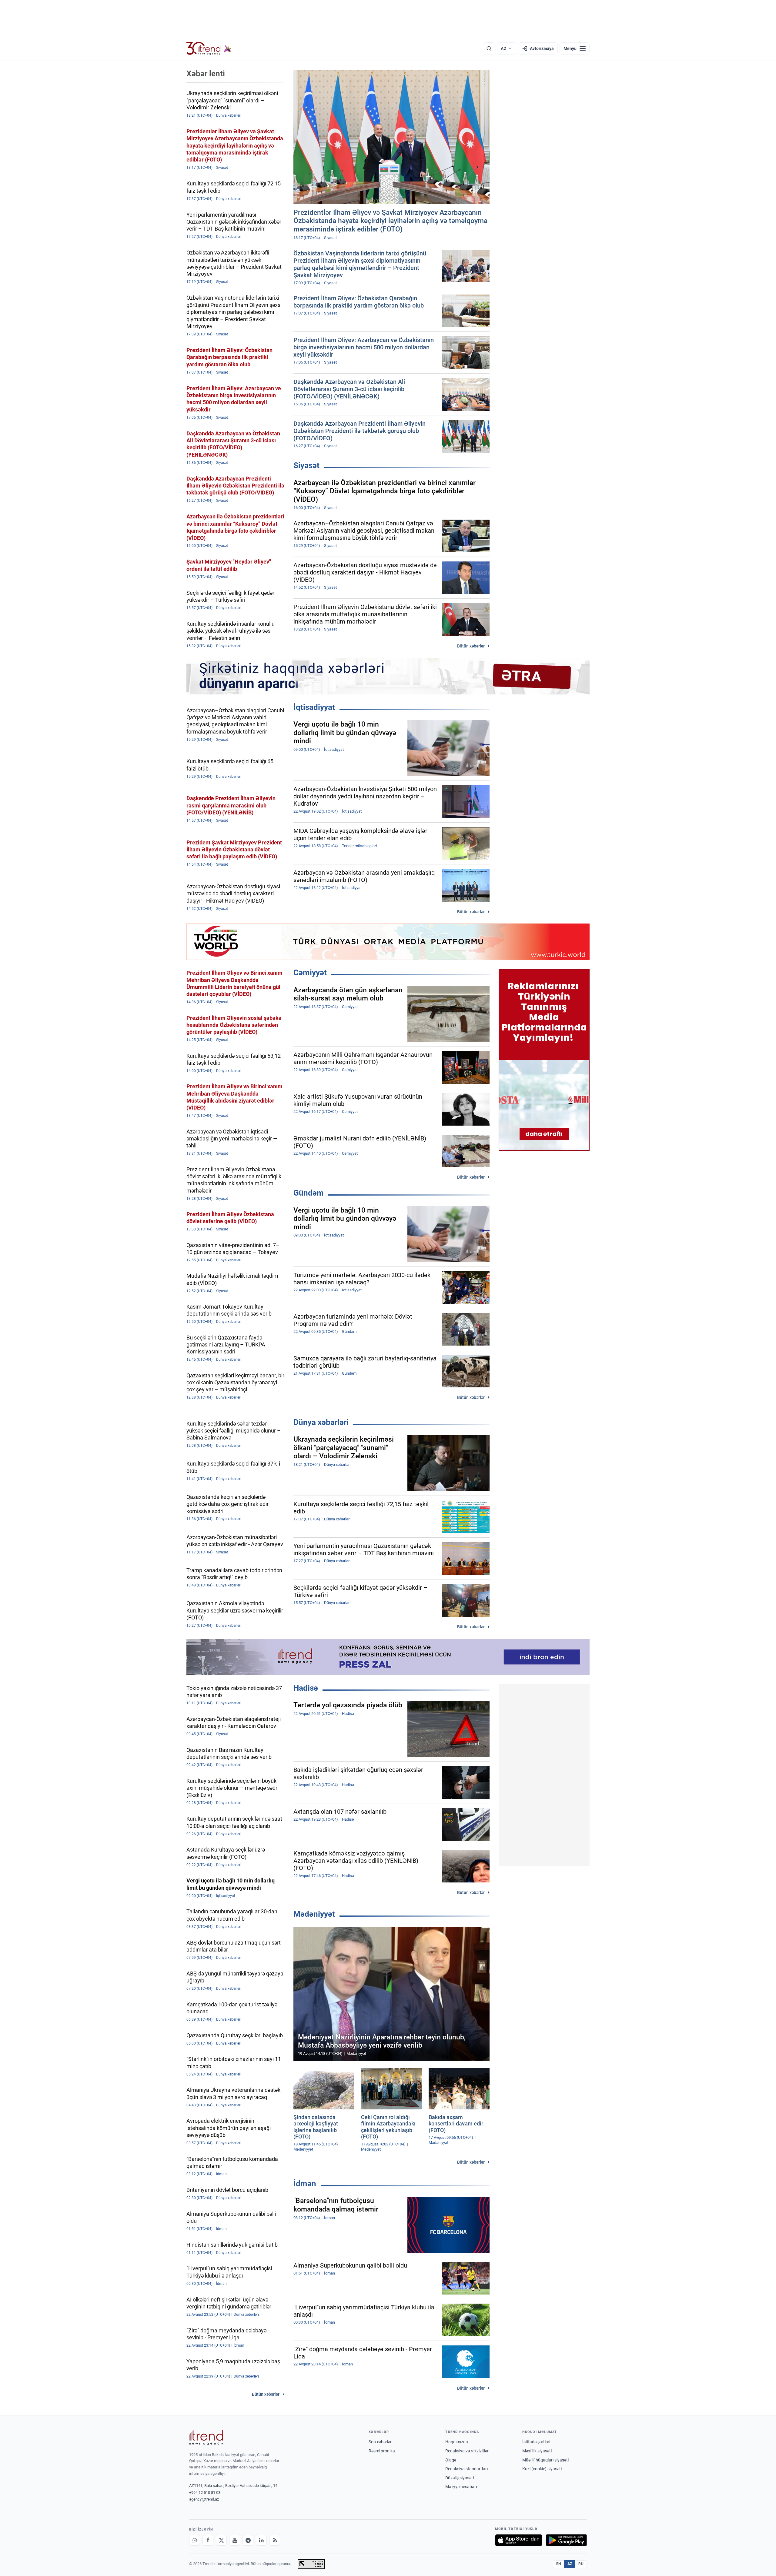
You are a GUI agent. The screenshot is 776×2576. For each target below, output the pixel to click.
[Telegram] (248, 2540)
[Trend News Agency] (206, 2438)
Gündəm (309, 1193)
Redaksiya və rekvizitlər (467, 2451)
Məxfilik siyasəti (537, 2451)
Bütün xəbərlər (471, 646)
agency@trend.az (204, 2499)
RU (581, 2564)
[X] (221, 2540)
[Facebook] (208, 2540)
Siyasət (306, 465)
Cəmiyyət (310, 973)
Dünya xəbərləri (321, 1422)
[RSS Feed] (275, 2540)
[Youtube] (235, 2540)
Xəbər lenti (206, 74)
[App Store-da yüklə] (519, 2540)
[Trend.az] (209, 48)
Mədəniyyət (314, 1914)
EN (559, 2564)
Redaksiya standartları (467, 2469)
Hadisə (306, 1688)
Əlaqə (451, 2460)
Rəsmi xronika (382, 2451)
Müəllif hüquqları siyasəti (545, 2460)
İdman (305, 2184)
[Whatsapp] (195, 2540)
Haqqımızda (457, 2442)
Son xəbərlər (380, 2442)
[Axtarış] (489, 48)
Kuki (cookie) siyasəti (542, 2469)
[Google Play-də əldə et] (566, 2540)
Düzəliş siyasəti (460, 2478)
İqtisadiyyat (314, 707)
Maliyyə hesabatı (461, 2487)
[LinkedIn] (261, 2540)
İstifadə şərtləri (536, 2442)
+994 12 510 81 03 (205, 2493)
